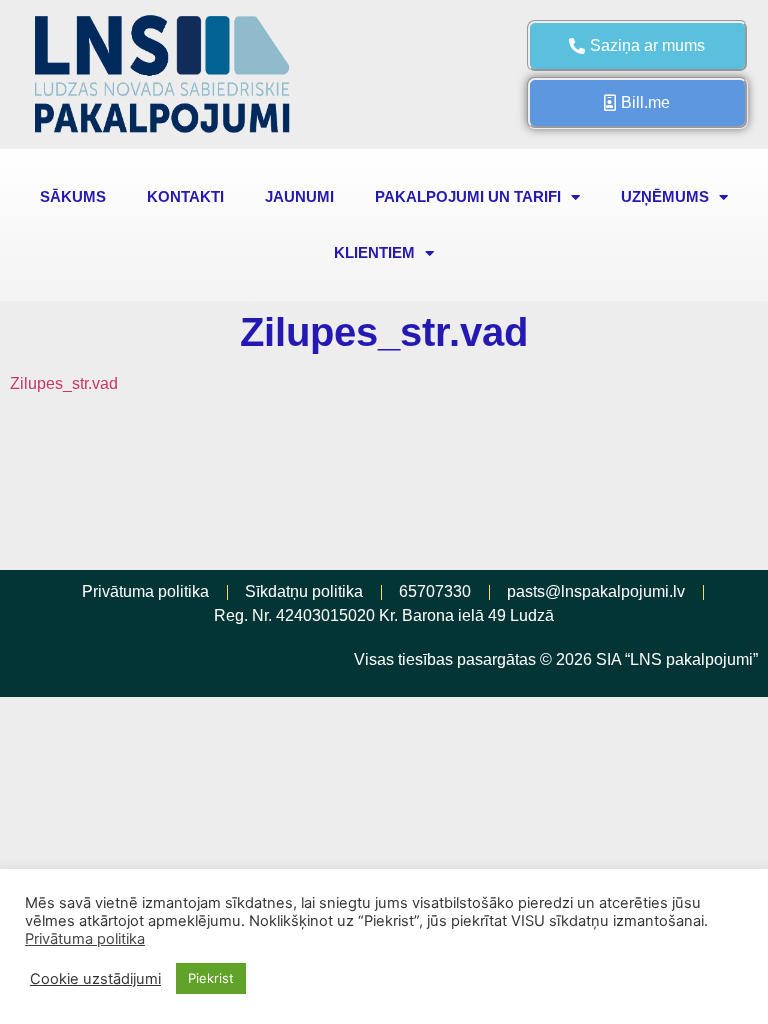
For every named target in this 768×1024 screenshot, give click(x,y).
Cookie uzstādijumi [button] (95, 979)
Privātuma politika (85, 939)
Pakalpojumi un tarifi (468, 196)
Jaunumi (299, 196)
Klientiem (374, 252)
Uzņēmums (665, 196)
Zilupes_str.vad (64, 383)
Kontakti (185, 196)
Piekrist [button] (211, 978)
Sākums (73, 196)
